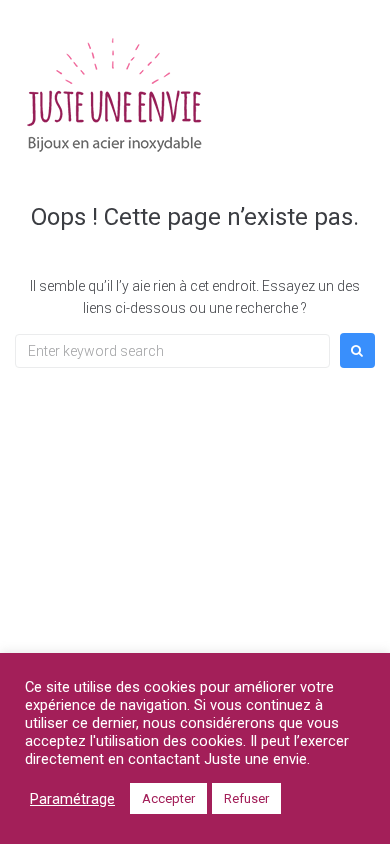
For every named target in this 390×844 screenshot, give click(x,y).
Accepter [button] (168, 798)
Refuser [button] (246, 798)
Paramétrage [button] (72, 799)
